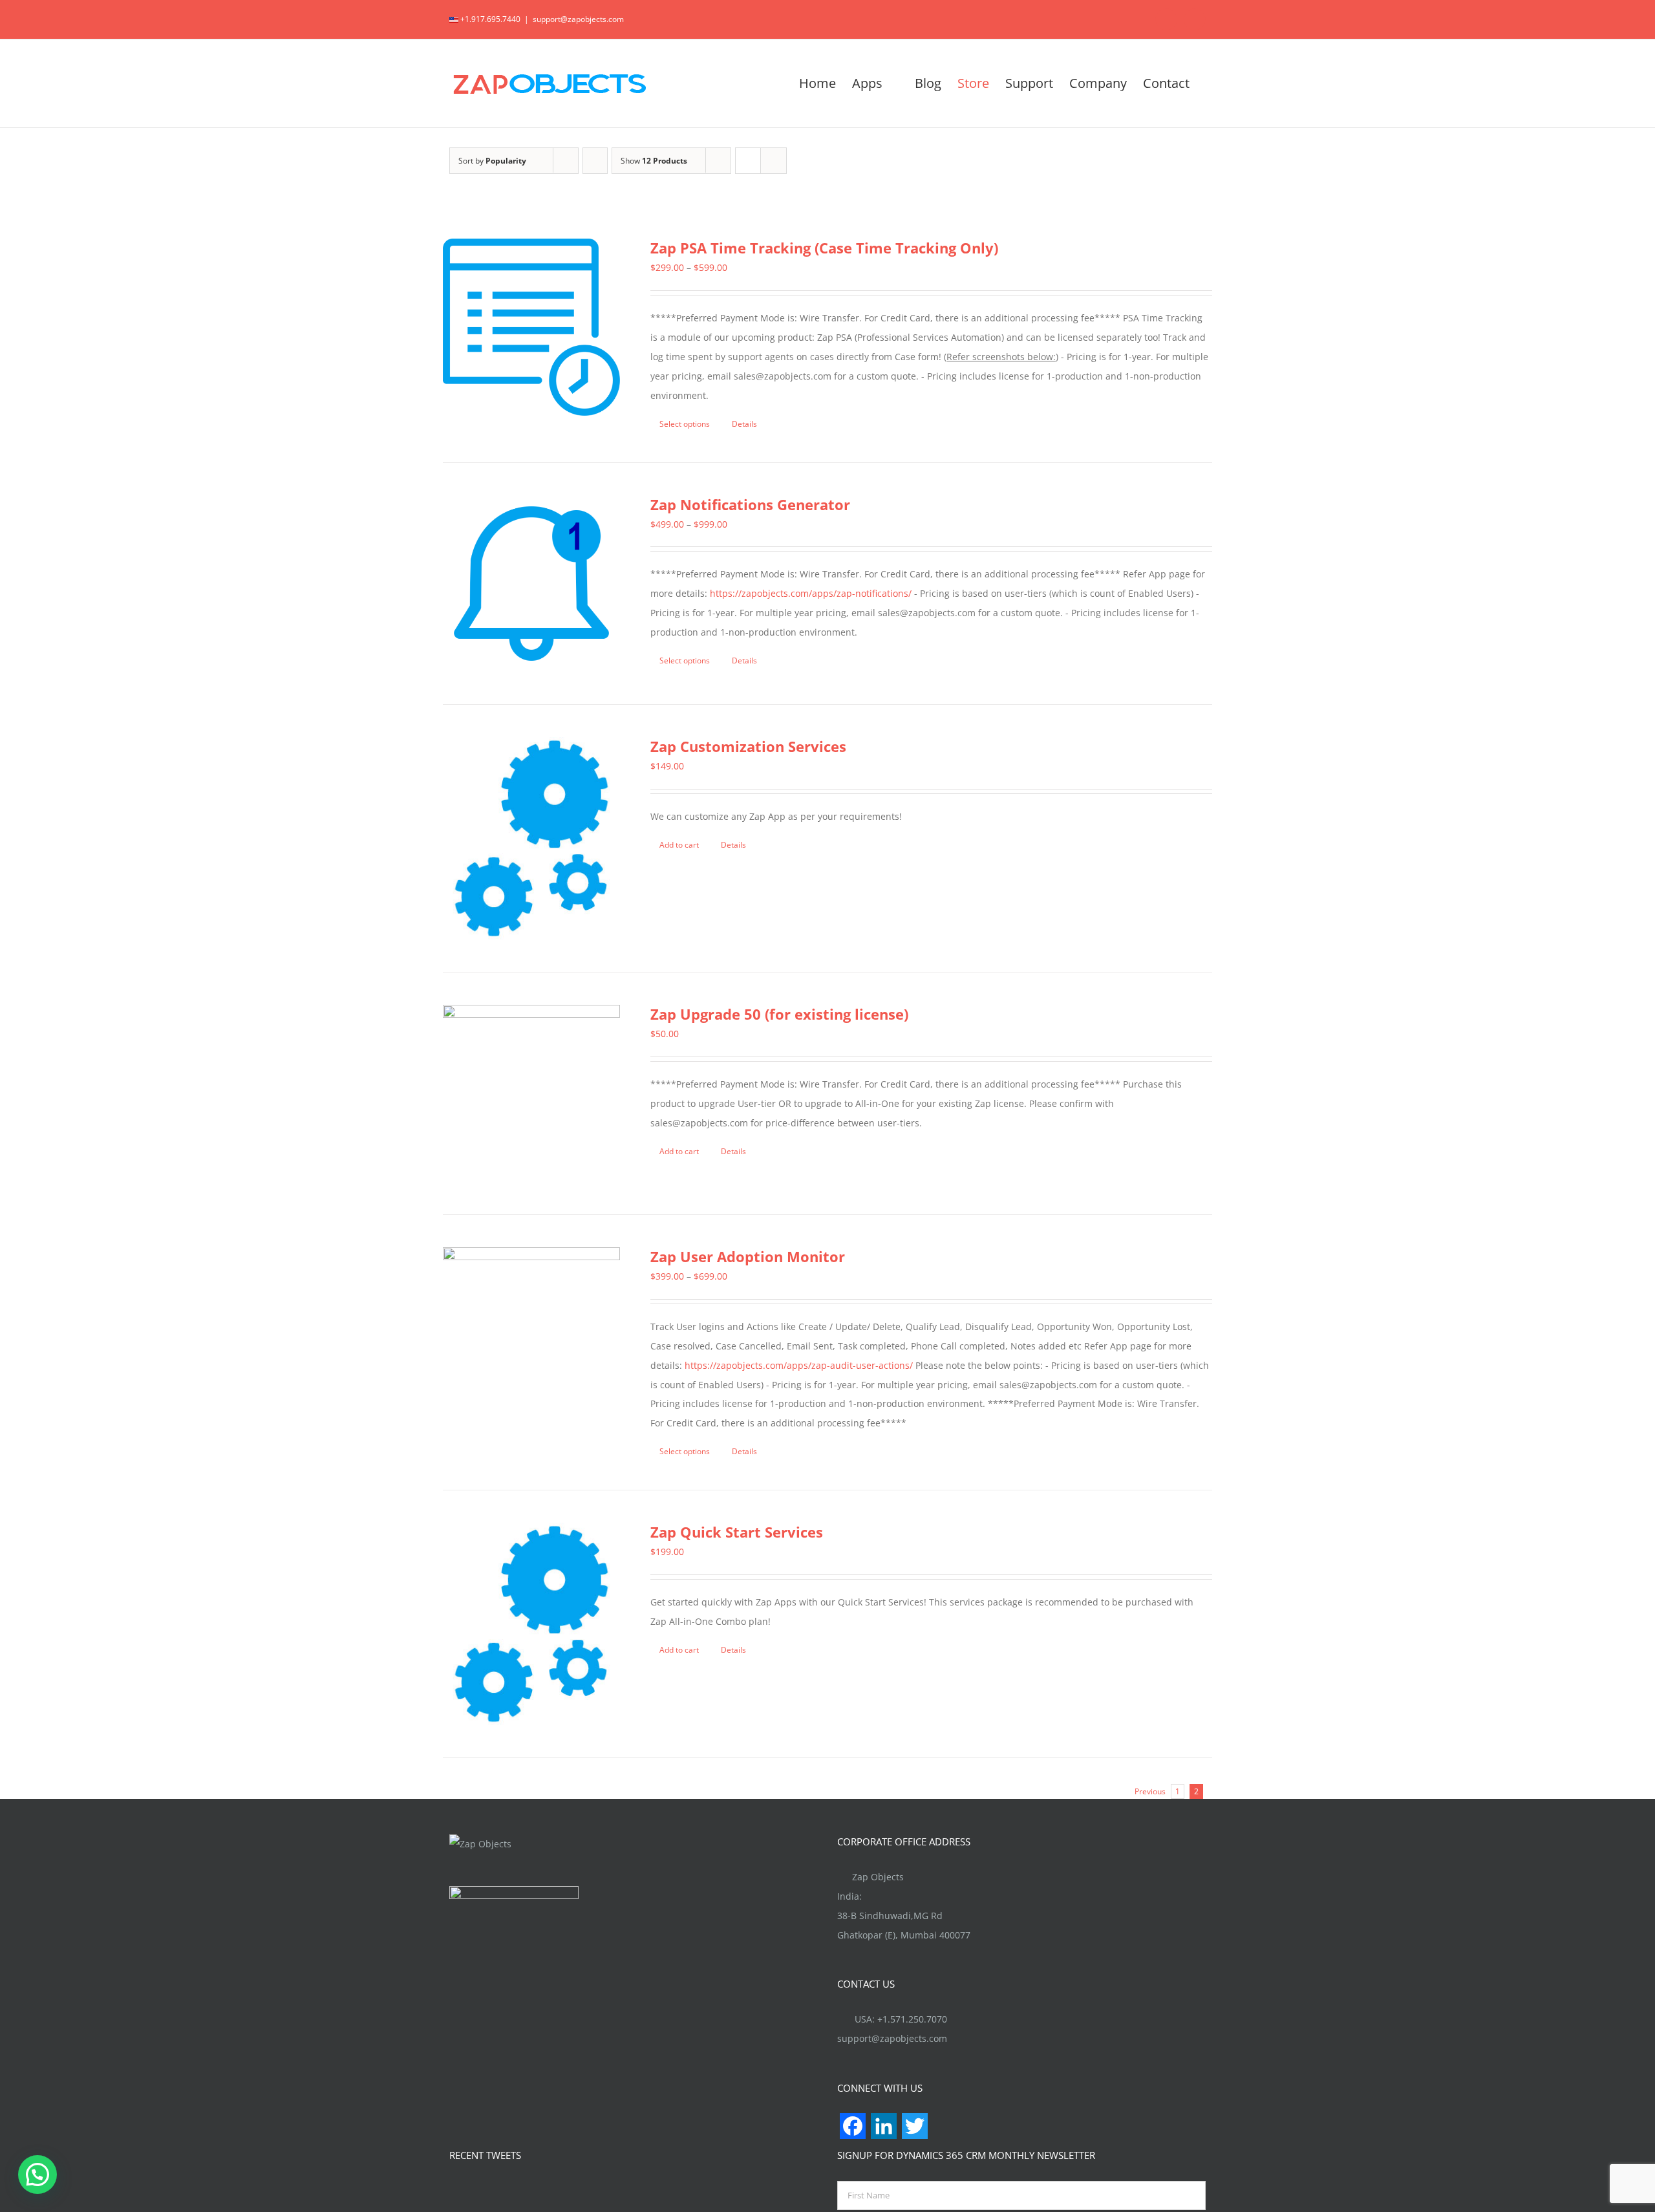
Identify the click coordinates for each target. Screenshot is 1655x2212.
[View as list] (774, 161)
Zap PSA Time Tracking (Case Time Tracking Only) (824, 248)
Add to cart (679, 845)
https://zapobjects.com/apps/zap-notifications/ (811, 593)
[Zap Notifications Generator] (531, 584)
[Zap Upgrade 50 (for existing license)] (531, 1093)
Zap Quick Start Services (737, 1532)
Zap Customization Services (748, 746)
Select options (685, 424)
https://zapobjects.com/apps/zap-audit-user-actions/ (799, 1365)
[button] (37, 2174)
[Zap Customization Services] (531, 838)
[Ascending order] (595, 161)
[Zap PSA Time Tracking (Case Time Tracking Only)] (531, 327)
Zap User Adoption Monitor (748, 1256)
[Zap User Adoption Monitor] (531, 1336)
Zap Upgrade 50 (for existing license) (779, 1014)
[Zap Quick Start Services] (531, 1624)
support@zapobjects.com (578, 19)
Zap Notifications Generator (750, 504)
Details (744, 424)
